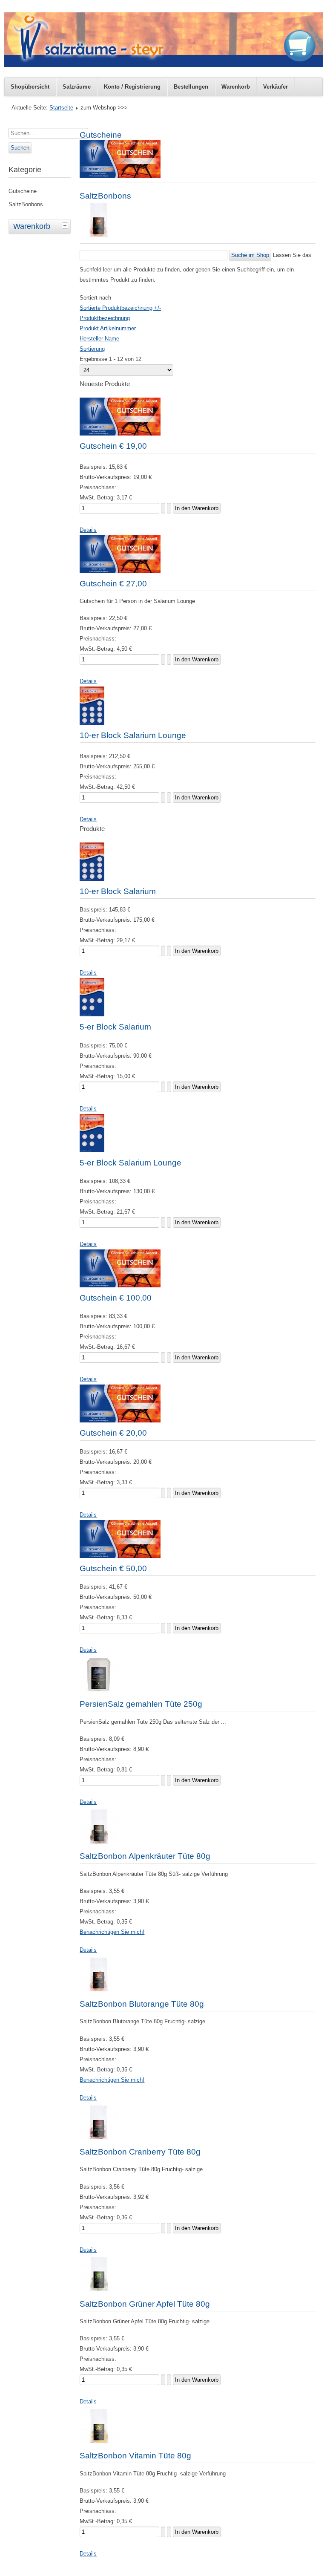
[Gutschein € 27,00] (120, 571)
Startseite (61, 108)
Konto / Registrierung (132, 87)
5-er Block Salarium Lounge (131, 1163)
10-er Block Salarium (118, 891)
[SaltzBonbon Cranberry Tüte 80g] (99, 2139)
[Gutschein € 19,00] (120, 434)
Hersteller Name (99, 339)
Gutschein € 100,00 (116, 1298)
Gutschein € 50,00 (113, 1568)
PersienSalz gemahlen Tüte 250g (141, 1704)
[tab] (66, 225)
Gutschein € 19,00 (113, 446)
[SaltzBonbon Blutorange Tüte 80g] (99, 1992)
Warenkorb (236, 87)
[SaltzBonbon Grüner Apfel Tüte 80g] (99, 2292)
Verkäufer (275, 87)
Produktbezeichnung (105, 318)
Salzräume (77, 87)
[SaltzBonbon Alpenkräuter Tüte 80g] (99, 1844)
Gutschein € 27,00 (113, 584)
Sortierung (92, 349)
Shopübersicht (30, 87)
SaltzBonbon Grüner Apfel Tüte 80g (145, 2304)
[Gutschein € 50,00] (120, 1556)
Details (88, 530)
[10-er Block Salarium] (92, 879)
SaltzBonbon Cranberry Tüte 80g (140, 2152)
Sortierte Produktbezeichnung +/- (120, 308)
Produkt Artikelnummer (108, 328)
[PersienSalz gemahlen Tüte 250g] (99, 1692)
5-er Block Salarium (115, 1027)
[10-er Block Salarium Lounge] (92, 723)
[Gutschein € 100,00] (120, 1285)
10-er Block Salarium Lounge (133, 735)
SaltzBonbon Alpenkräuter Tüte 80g (145, 1856)
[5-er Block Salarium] (92, 1014)
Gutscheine (23, 191)
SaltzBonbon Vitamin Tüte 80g (135, 2456)
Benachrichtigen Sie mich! (112, 1932)
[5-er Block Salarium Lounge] (92, 1150)
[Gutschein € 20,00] (120, 1421)
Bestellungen (191, 87)
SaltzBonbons (26, 204)
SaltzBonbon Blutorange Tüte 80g (142, 2004)
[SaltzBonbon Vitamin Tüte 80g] (99, 2443)
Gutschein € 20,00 (113, 1433)
